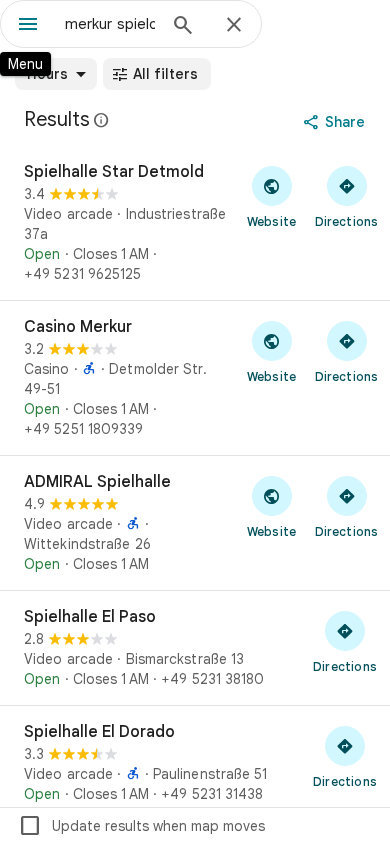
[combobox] (110, 24)
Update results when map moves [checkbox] (141, 826)
